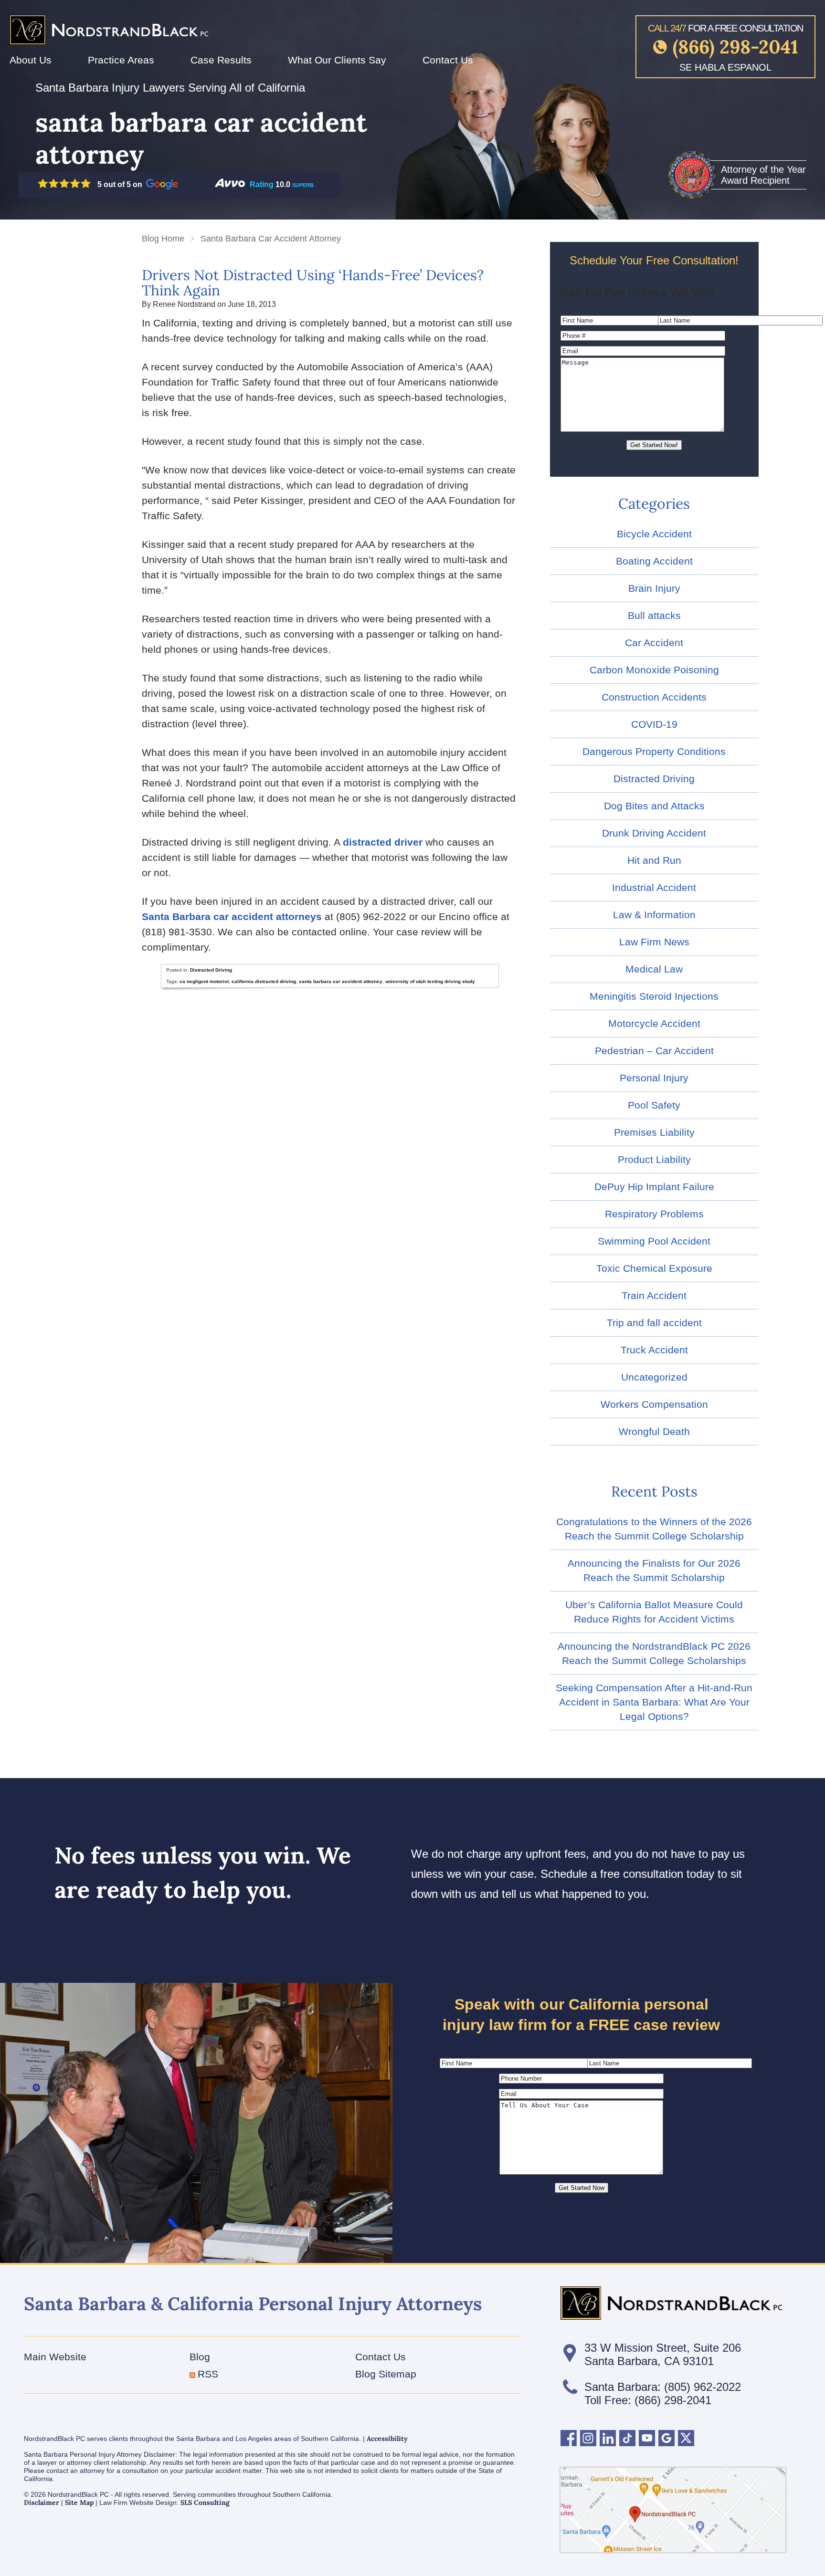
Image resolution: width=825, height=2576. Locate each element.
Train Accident (654, 1295)
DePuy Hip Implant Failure (654, 1187)
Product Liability (654, 1159)
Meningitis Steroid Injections (654, 996)
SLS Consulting (205, 2503)
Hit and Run (654, 860)
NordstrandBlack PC (109, 22)
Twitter (686, 2438)
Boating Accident (654, 561)
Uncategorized (654, 1377)
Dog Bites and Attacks (654, 806)
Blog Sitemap (386, 2374)
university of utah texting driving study (430, 981)
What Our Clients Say (337, 60)
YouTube (647, 2438)
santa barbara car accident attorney (341, 981)
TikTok (627, 2438)
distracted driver (383, 842)
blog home (163, 239)
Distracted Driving (211, 970)
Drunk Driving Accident (654, 833)
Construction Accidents (654, 697)
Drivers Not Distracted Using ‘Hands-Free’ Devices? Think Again (313, 283)
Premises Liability (654, 1132)
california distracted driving (264, 981)
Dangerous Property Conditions (654, 751)
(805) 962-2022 (703, 2387)
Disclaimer (42, 2503)
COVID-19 (654, 724)
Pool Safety (654, 1105)
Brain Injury (654, 588)
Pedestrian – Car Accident (654, 1051)
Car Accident (654, 643)
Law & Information (654, 915)
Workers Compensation (654, 1404)
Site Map (79, 2503)
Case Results (221, 60)
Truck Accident (654, 1350)
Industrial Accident (654, 887)
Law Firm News (654, 942)
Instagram (588, 2438)
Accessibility (387, 2439)
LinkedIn (608, 2438)
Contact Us (448, 60)
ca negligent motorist (204, 981)
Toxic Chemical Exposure (654, 1268)
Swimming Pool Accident (654, 1241)
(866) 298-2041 (735, 47)
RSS (208, 2374)
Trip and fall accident (654, 1323)
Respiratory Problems (654, 1214)
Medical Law (654, 969)
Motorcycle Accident (654, 1023)
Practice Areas (121, 60)
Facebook (569, 2438)
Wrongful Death (654, 1431)
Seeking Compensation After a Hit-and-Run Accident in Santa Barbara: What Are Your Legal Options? (654, 1702)
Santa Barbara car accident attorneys (232, 916)
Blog (200, 2357)
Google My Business (666, 2438)
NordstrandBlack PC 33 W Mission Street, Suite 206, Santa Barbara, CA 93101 (673, 2510)
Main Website (55, 2357)
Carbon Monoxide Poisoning (654, 670)
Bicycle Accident (654, 534)
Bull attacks (654, 615)
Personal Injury (654, 1078)
